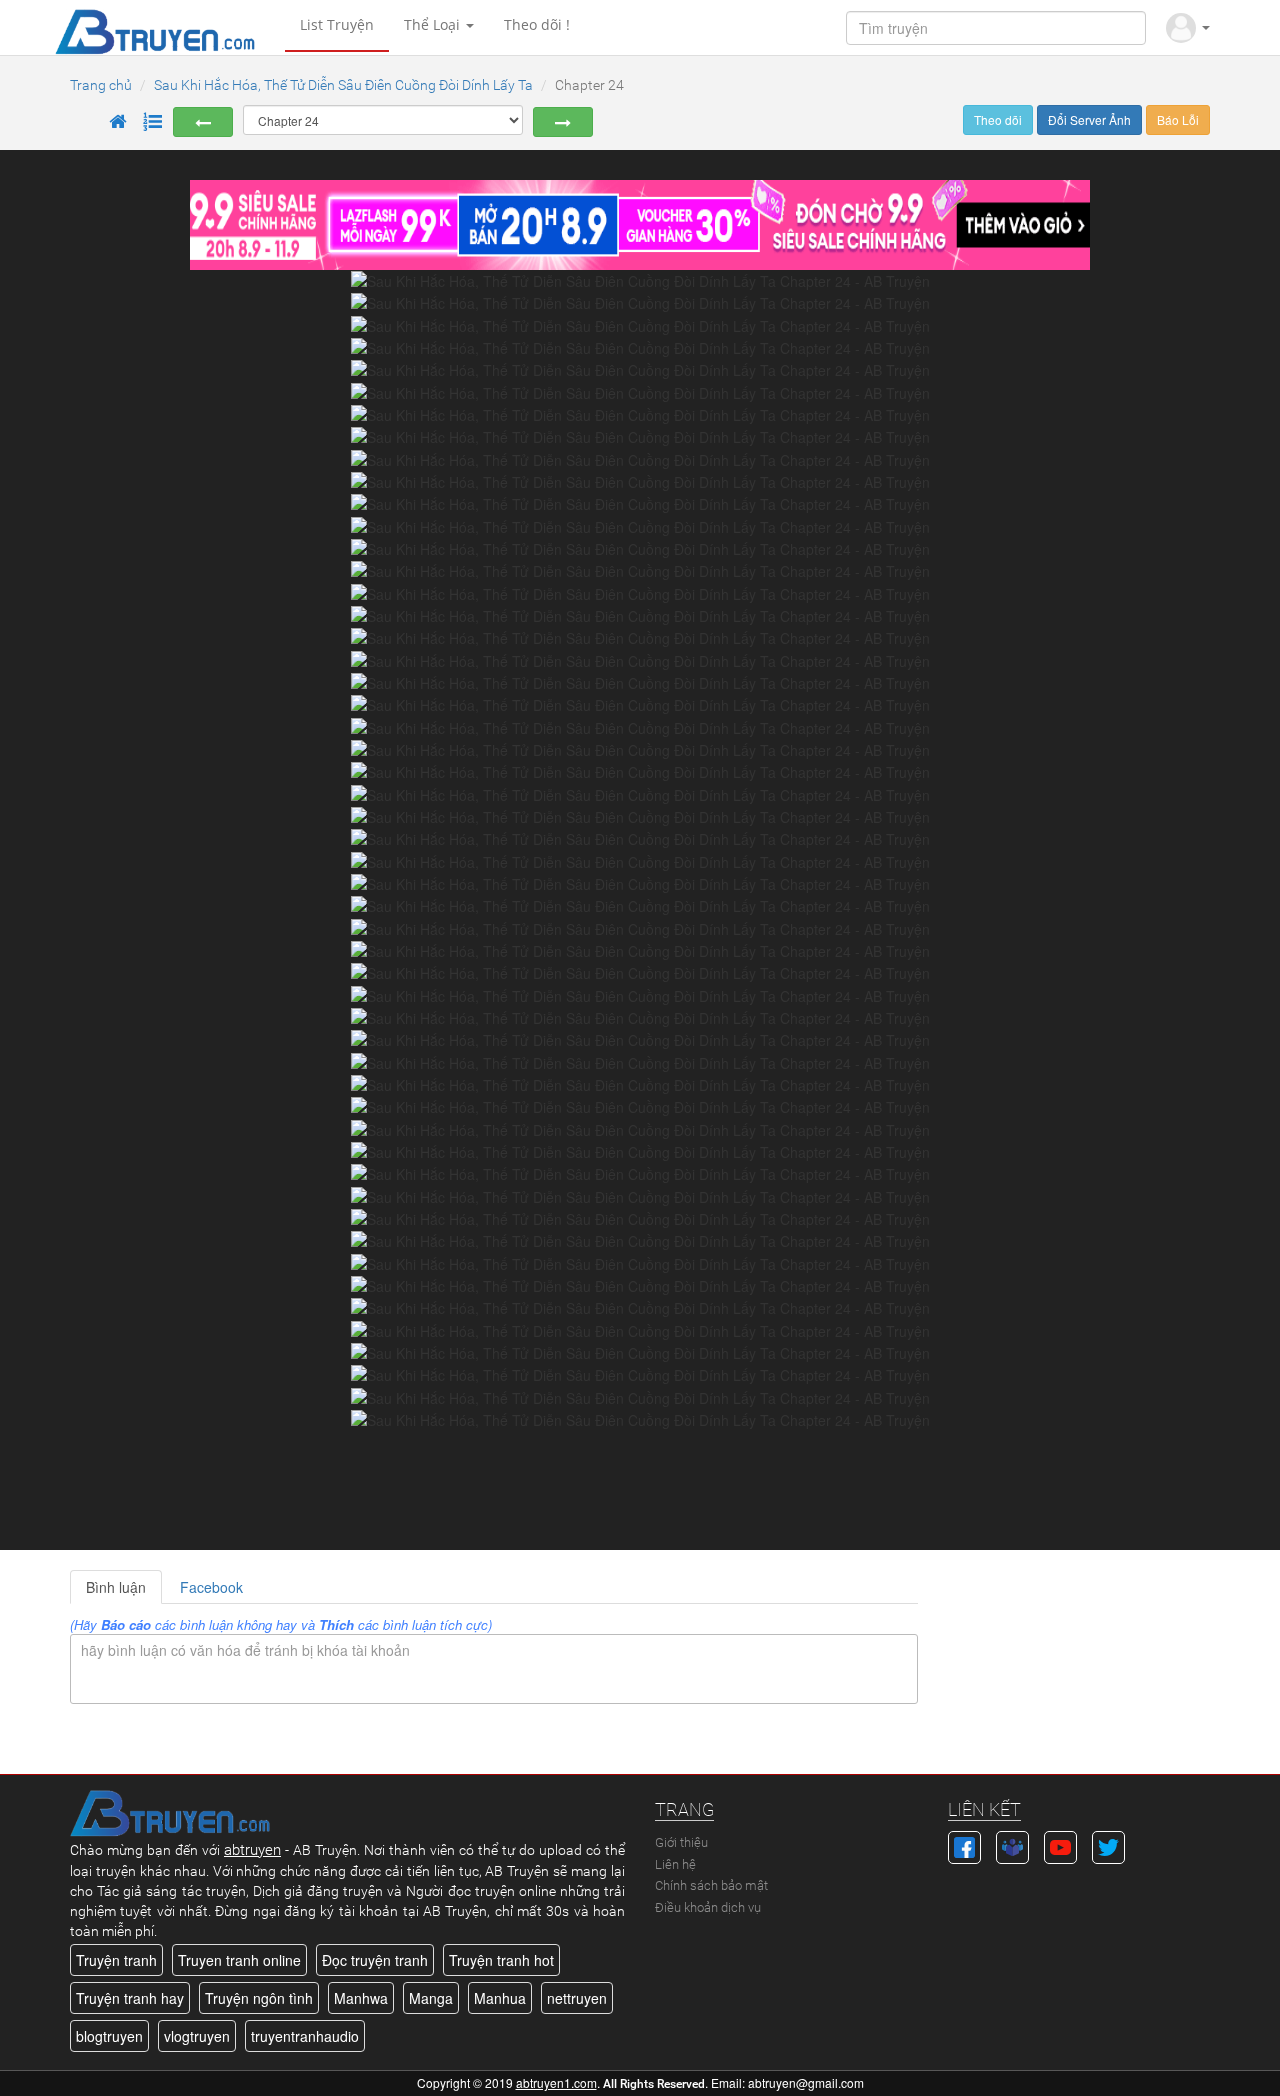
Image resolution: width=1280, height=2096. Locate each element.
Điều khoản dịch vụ (708, 1907)
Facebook (211, 1587)
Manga (431, 1998)
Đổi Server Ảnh (1089, 119)
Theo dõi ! (537, 24)
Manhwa (361, 1998)
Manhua (500, 1998)
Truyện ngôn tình (259, 1998)
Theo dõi (998, 119)
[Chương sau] (563, 122)
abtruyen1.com (556, 2082)
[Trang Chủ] (118, 122)
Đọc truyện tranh (375, 1960)
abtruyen (252, 1850)
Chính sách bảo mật (711, 1885)
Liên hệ (675, 1864)
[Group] (1012, 1845)
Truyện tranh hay (130, 1998)
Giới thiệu (681, 1842)
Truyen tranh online (239, 1960)
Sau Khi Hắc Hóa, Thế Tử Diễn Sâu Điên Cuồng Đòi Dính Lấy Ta (343, 85)
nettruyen (577, 1998)
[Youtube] (1060, 1845)
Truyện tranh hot (501, 1960)
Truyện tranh (116, 1960)
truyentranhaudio (305, 2036)
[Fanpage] (964, 1845)
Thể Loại (434, 24)
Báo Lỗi (1178, 119)
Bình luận (116, 1587)
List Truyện (337, 24)
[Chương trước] (203, 122)
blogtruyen (109, 2036)
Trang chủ (101, 85)
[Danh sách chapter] (153, 122)
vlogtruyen (197, 2036)
